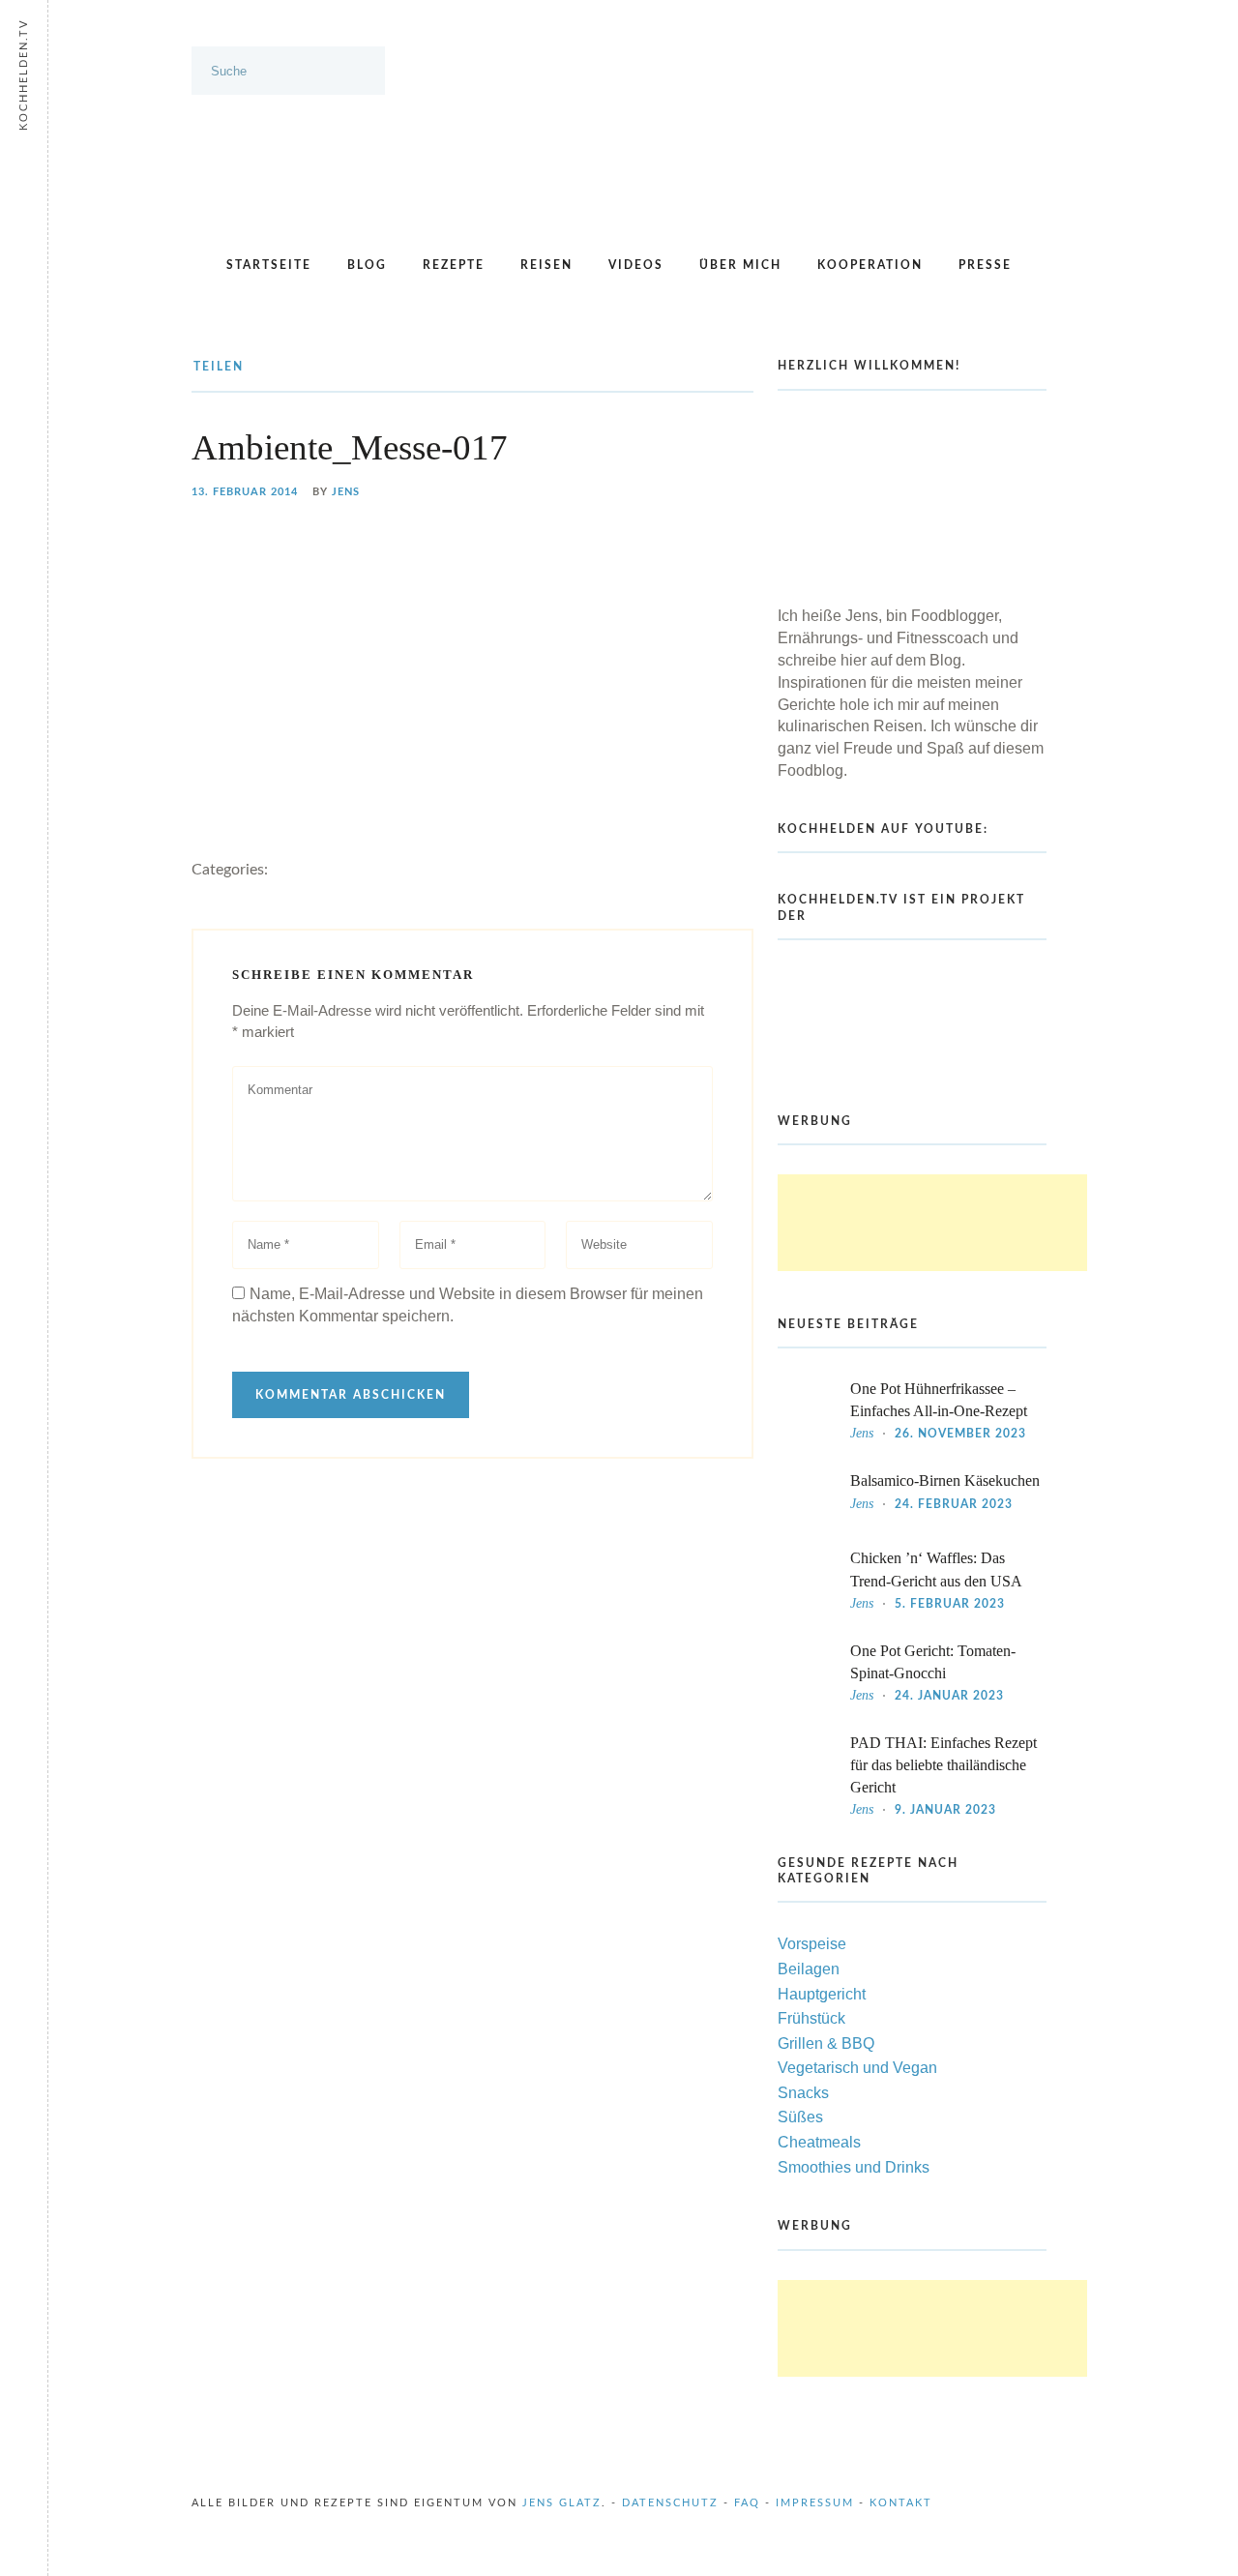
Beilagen (809, 1969)
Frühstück (811, 2018)
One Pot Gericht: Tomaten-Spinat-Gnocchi (933, 1662)
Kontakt (901, 2503)
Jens (346, 492)
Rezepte (454, 265)
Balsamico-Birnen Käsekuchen (945, 1480)
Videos (636, 265)
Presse (985, 265)
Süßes (800, 2117)
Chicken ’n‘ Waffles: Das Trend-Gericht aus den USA (936, 1569)
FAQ (747, 2503)
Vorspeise (812, 1944)
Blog (367, 265)
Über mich (740, 265)
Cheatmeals (819, 2142)
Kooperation (870, 265)
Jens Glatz (562, 2503)
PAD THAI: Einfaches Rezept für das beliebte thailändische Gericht (943, 1765)
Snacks (803, 2093)
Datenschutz (670, 2503)
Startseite (269, 265)
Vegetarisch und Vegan (857, 2068)
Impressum (815, 2503)
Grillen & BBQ (826, 2043)
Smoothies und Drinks (854, 2167)
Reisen (546, 265)
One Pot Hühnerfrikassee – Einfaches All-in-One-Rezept (939, 1400)
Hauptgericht (822, 1994)
